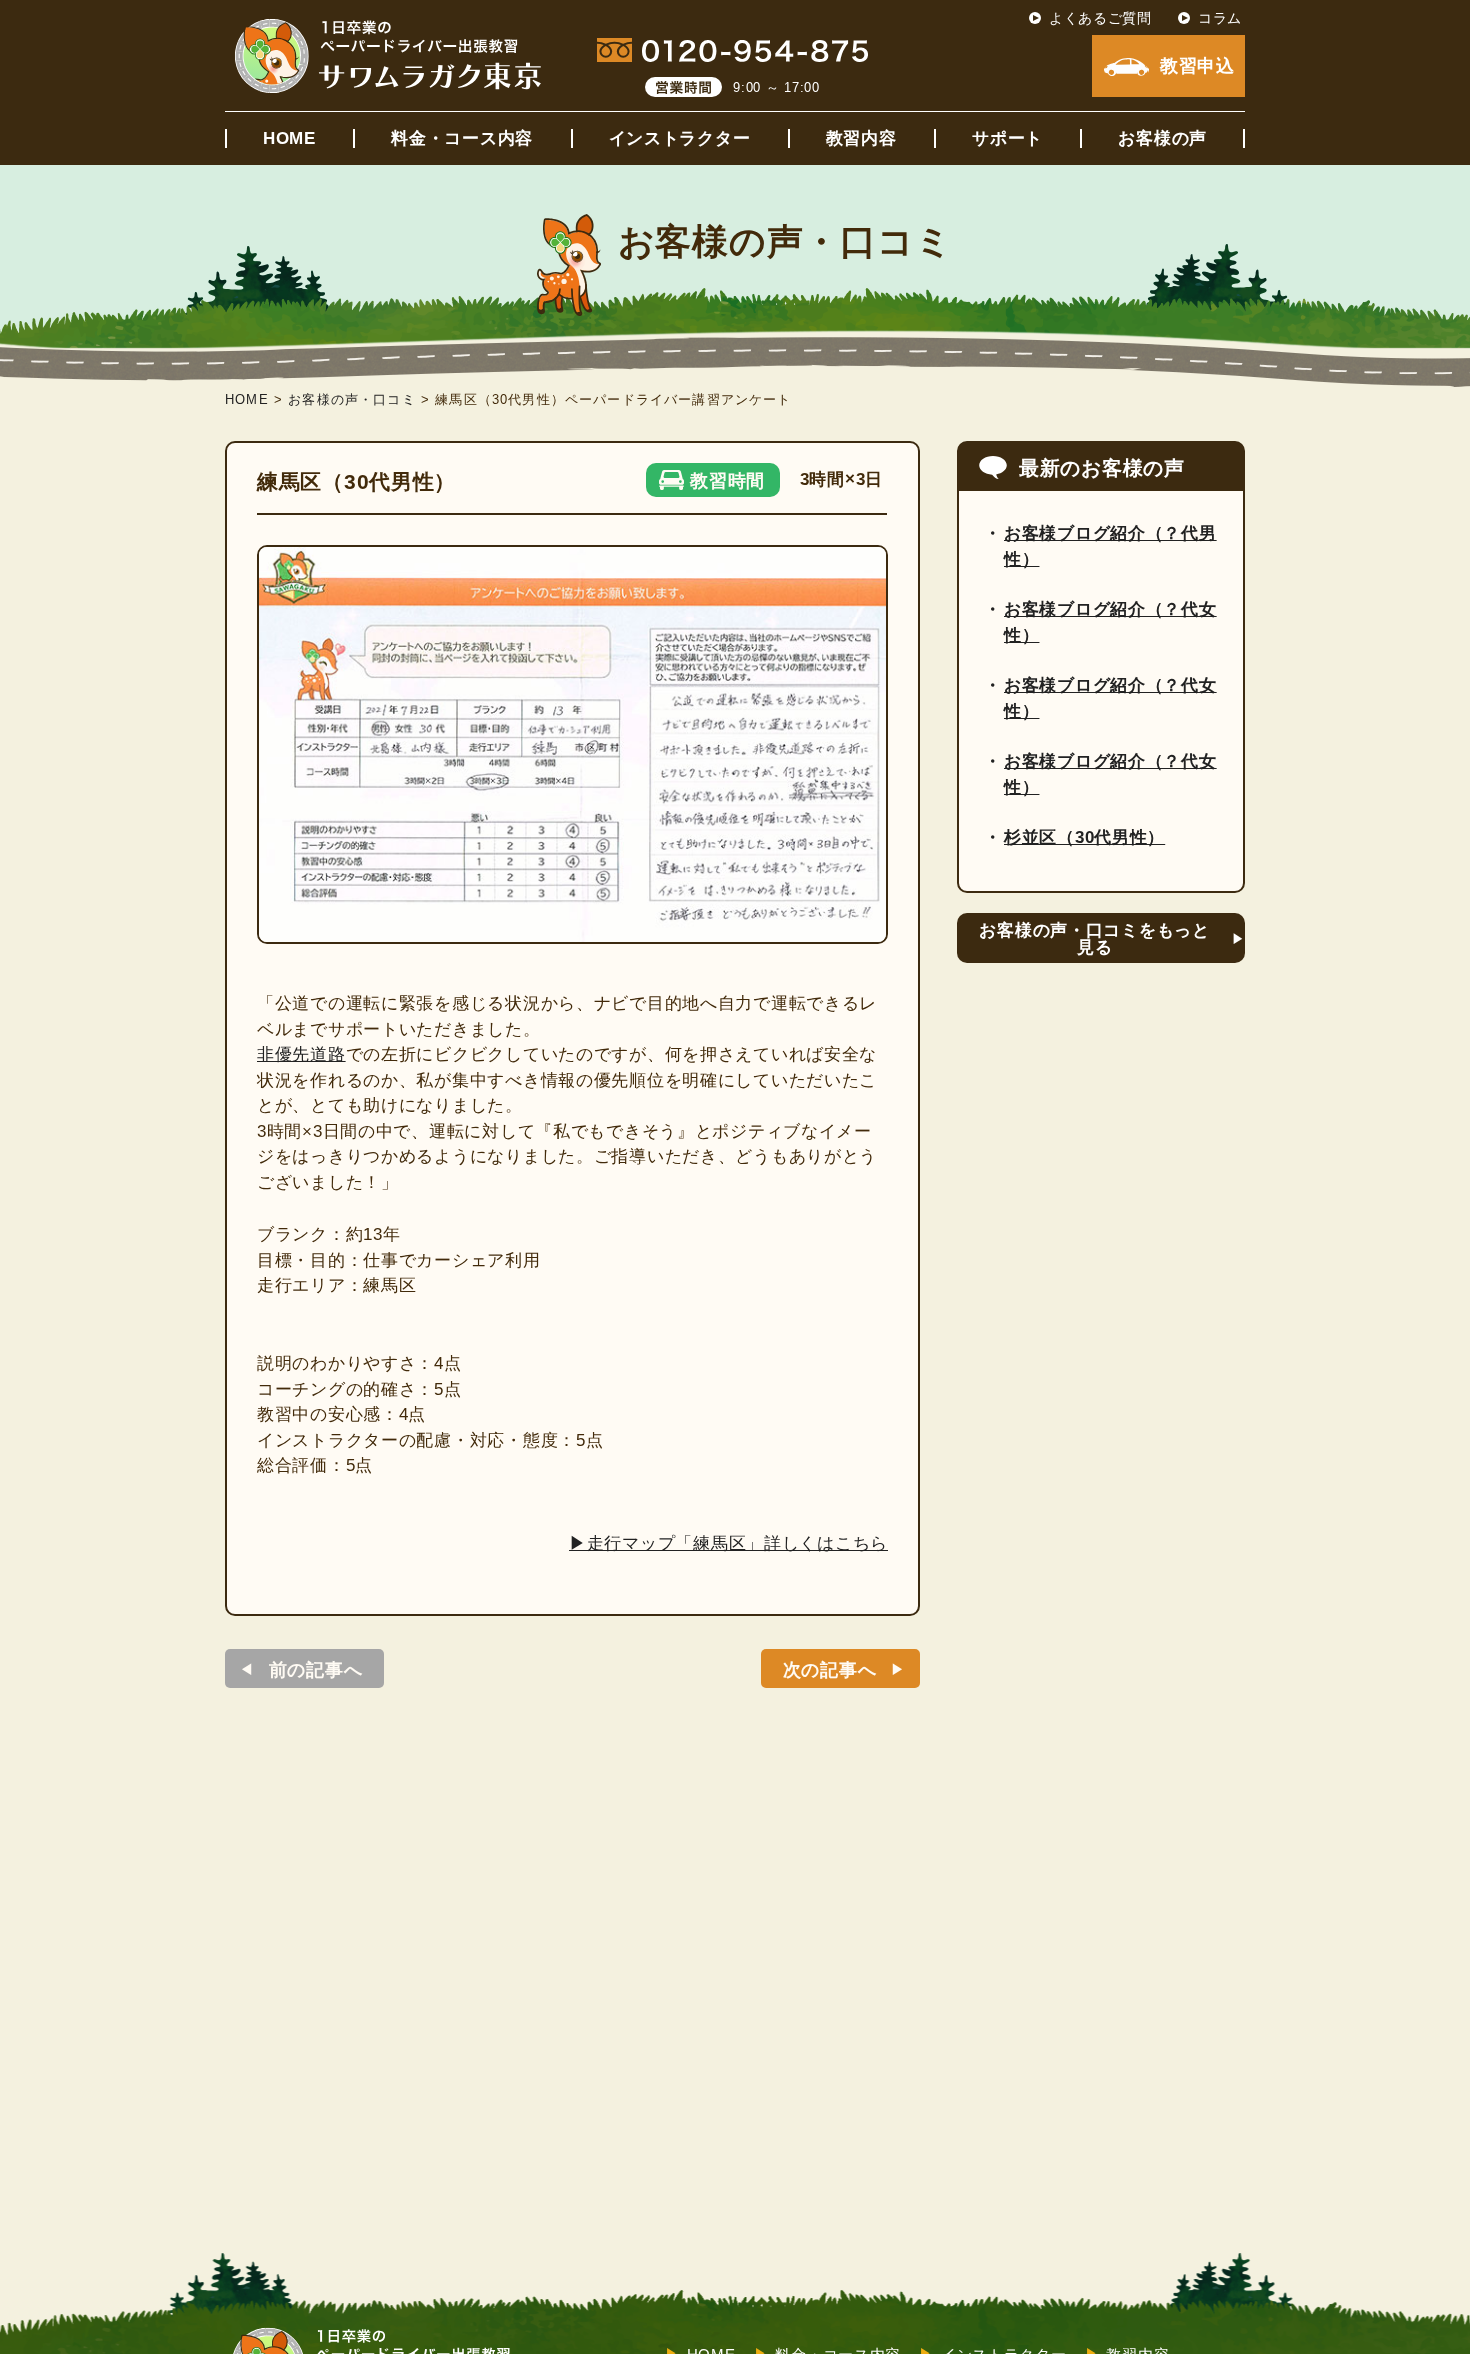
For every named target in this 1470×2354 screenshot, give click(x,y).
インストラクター (680, 138)
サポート (1007, 138)
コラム (1220, 18)
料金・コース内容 (462, 138)
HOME (289, 138)
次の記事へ (830, 1670)
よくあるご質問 (1100, 18)
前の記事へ (316, 1670)
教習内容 (861, 138)
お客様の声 (1162, 138)
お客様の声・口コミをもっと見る (1094, 939)
